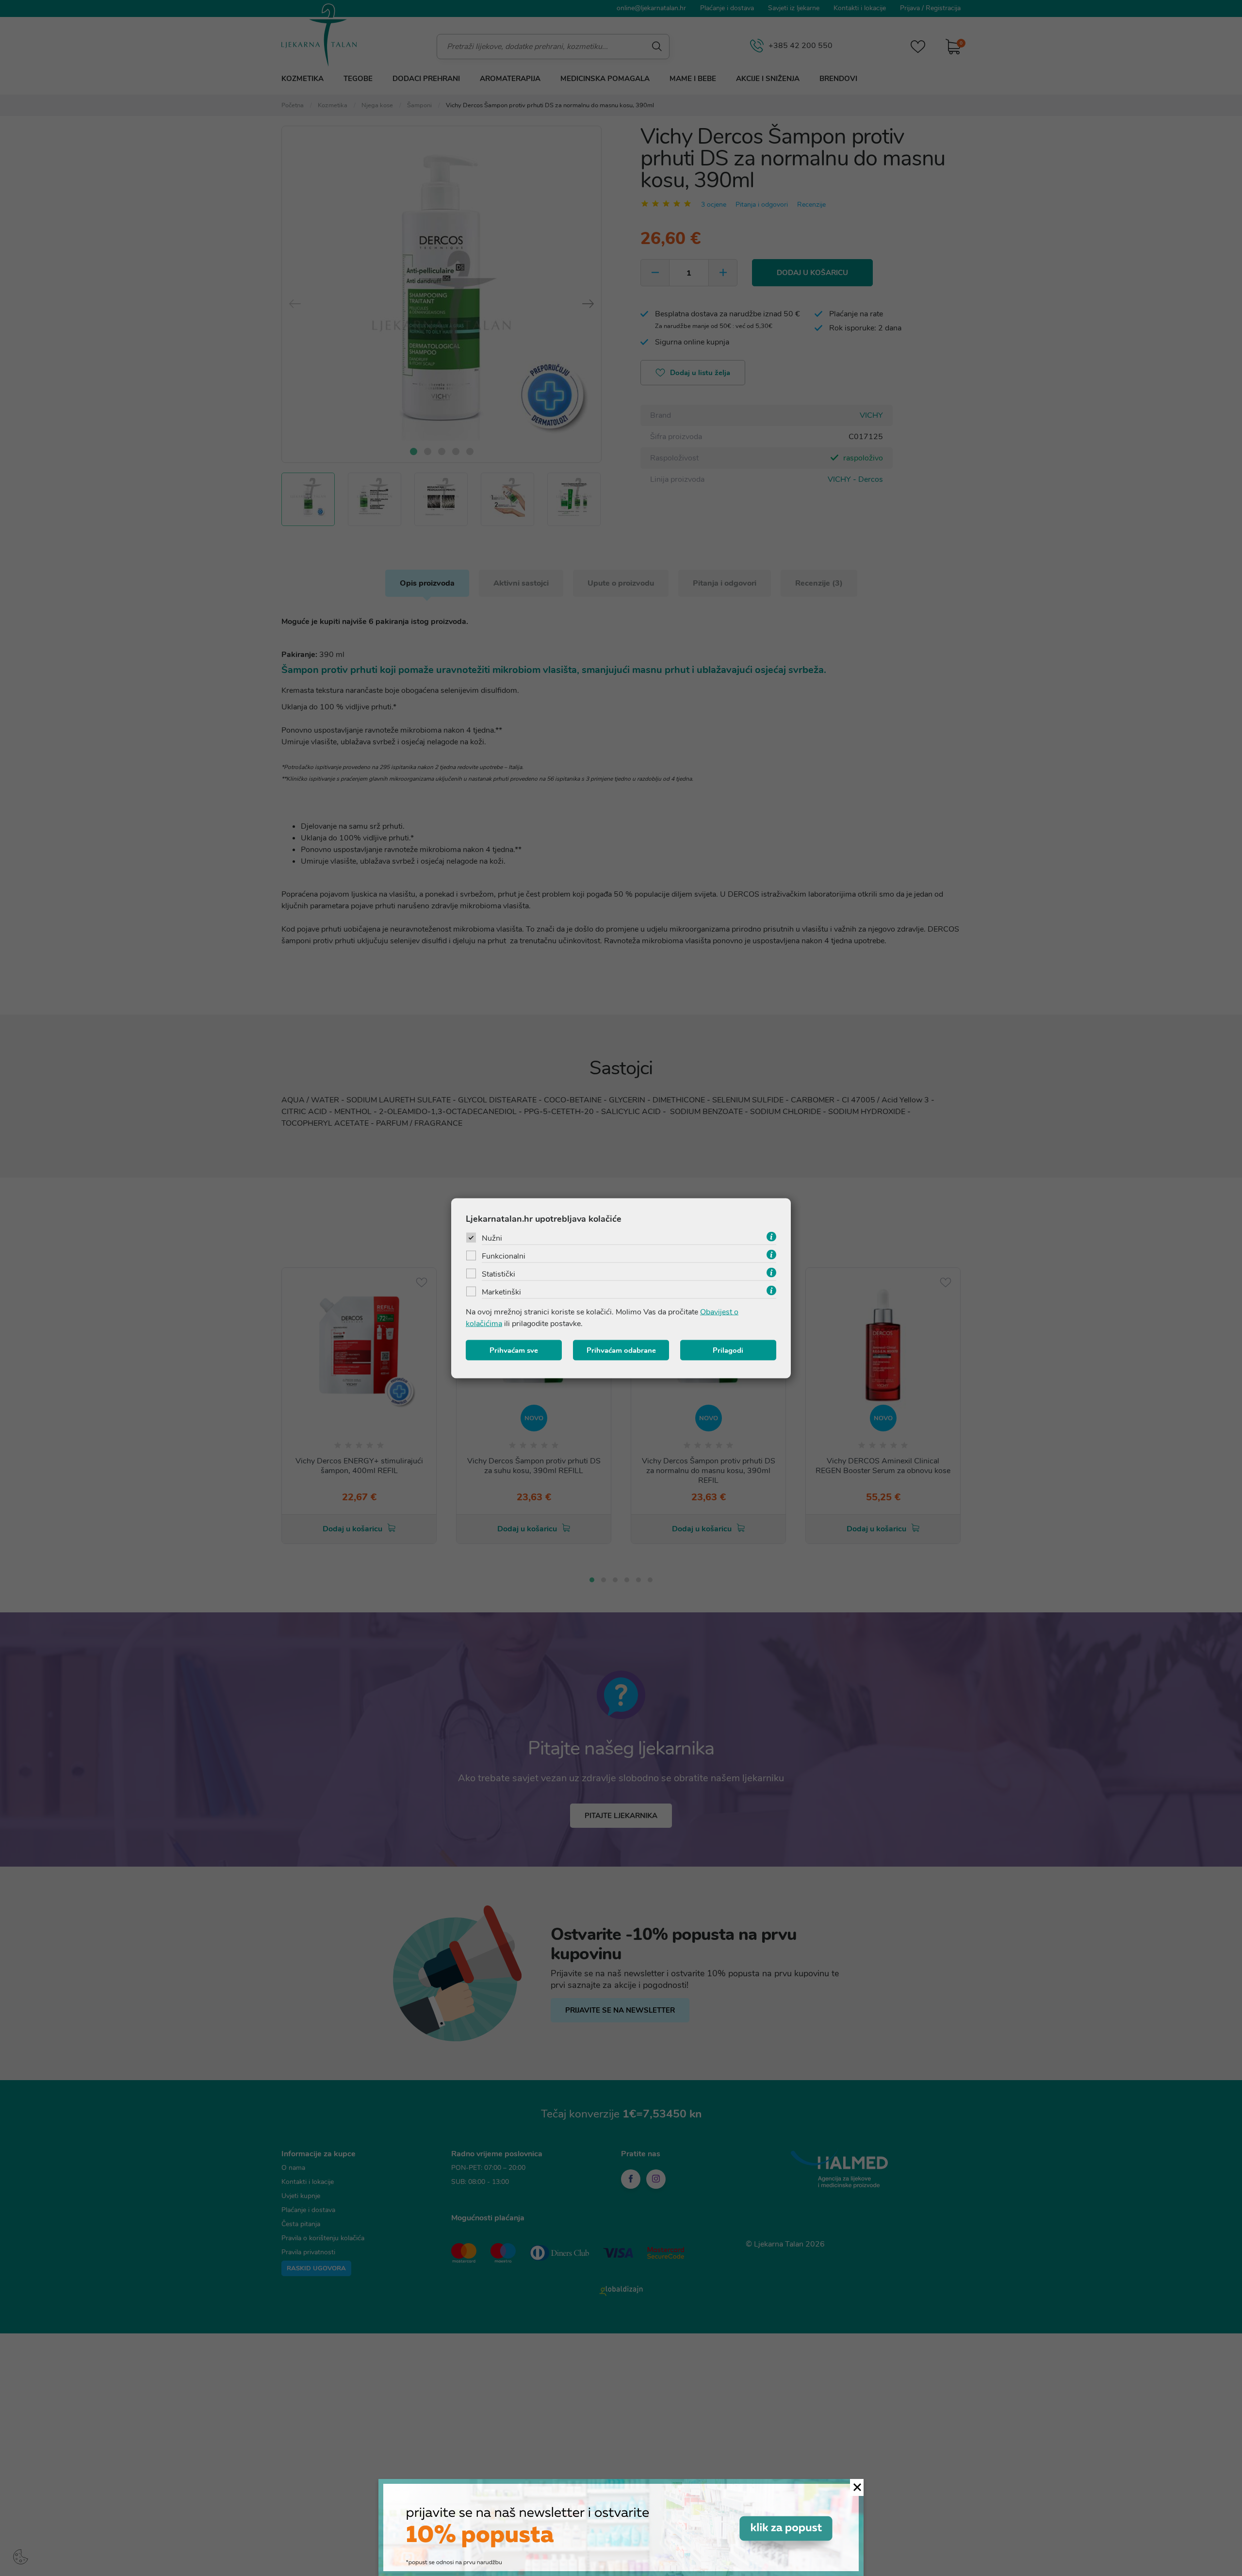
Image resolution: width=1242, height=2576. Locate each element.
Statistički (498, 1274)
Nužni (492, 1238)
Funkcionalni (504, 1256)
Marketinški (501, 1292)
